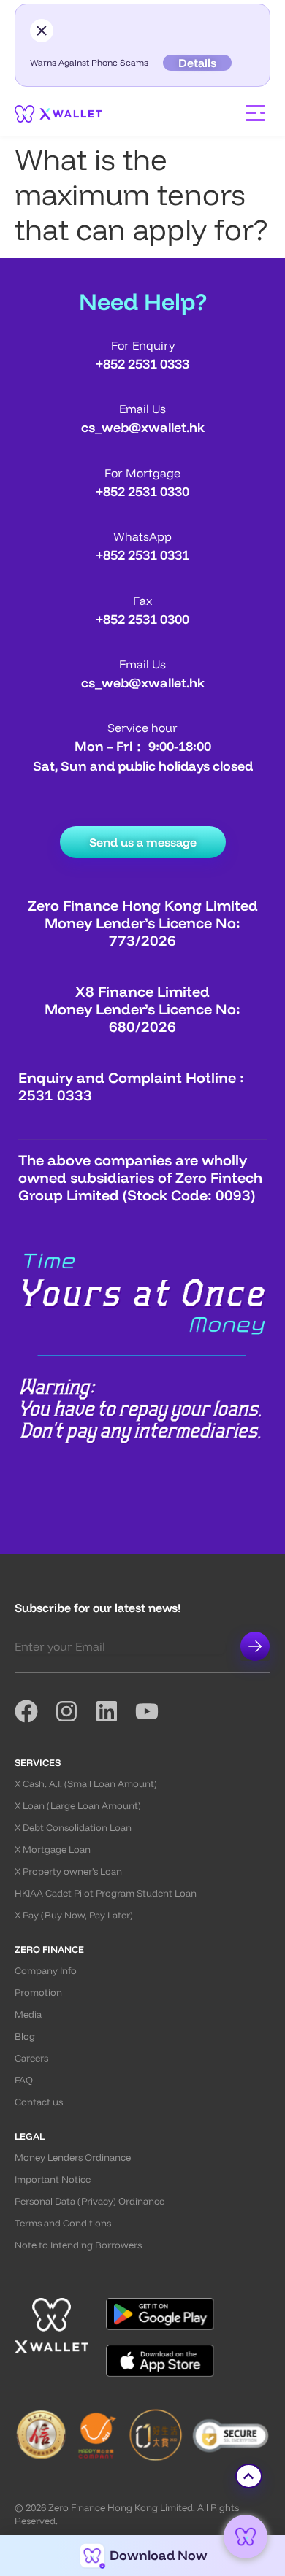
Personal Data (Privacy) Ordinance (90, 2201)
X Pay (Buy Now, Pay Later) (74, 1915)
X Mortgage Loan (53, 1849)
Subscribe (255, 1646)
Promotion (38, 1992)
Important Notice (53, 2179)
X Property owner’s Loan (68, 1871)
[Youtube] (155, 1711)
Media (28, 2014)
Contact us (39, 2102)
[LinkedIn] (115, 1711)
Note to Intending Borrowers (78, 2245)
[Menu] (256, 113)
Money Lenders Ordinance (73, 2157)
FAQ (24, 2080)
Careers (31, 2058)
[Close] (42, 31)
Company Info (46, 1970)
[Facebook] (35, 1711)
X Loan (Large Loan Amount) (78, 1805)
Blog (25, 2036)
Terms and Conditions (63, 2223)
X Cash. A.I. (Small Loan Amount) (86, 1783)
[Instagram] (75, 1711)
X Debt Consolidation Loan (73, 1827)
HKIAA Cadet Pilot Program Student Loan (106, 1893)
